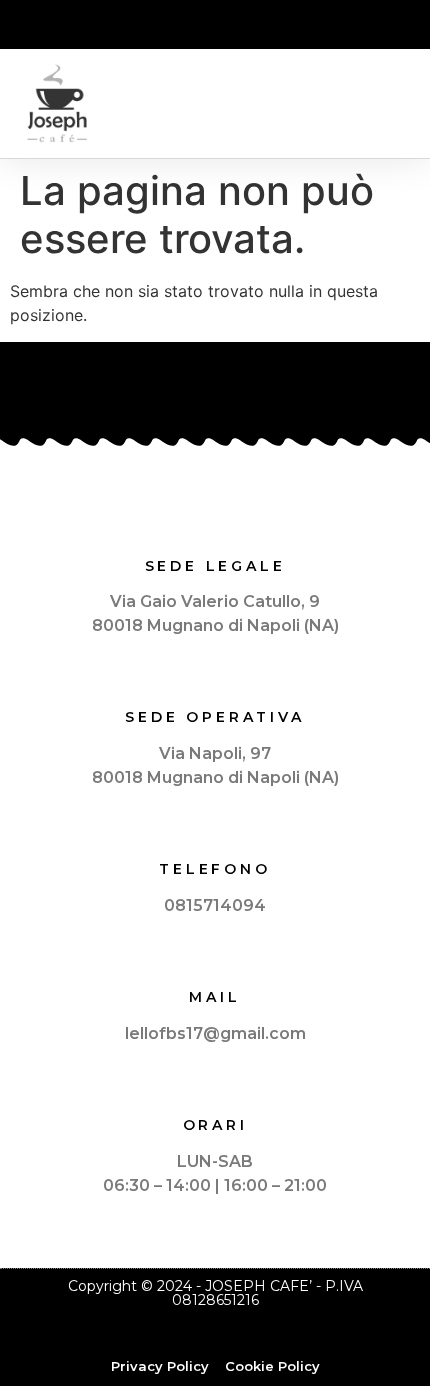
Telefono (214, 869)
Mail (214, 997)
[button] (396, 103)
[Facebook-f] (215, 26)
